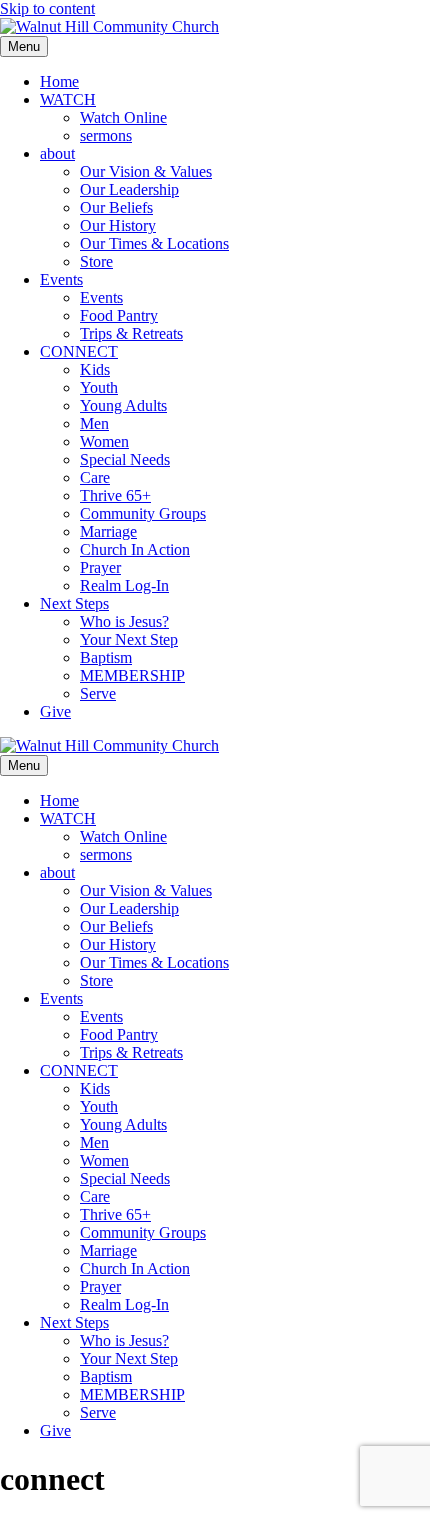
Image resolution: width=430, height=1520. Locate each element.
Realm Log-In (124, 585)
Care (95, 477)
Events (61, 279)
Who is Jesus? (124, 621)
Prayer (100, 567)
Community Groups (143, 513)
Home (59, 81)
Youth (99, 387)
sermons (106, 135)
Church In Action (135, 549)
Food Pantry (119, 315)
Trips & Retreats (131, 333)
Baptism (106, 657)
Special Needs (125, 459)
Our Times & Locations (154, 243)
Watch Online (123, 117)
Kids (95, 369)
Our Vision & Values (146, 171)
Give (55, 711)
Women (104, 441)
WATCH (68, 99)
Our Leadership (129, 189)
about (57, 153)
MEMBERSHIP (132, 675)
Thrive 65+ (115, 495)
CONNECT (79, 351)
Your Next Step (129, 639)
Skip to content (47, 8)
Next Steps (74, 603)
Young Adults (123, 405)
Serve (98, 693)
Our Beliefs (116, 207)
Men (94, 423)
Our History (118, 225)
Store (96, 261)
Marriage (108, 531)
